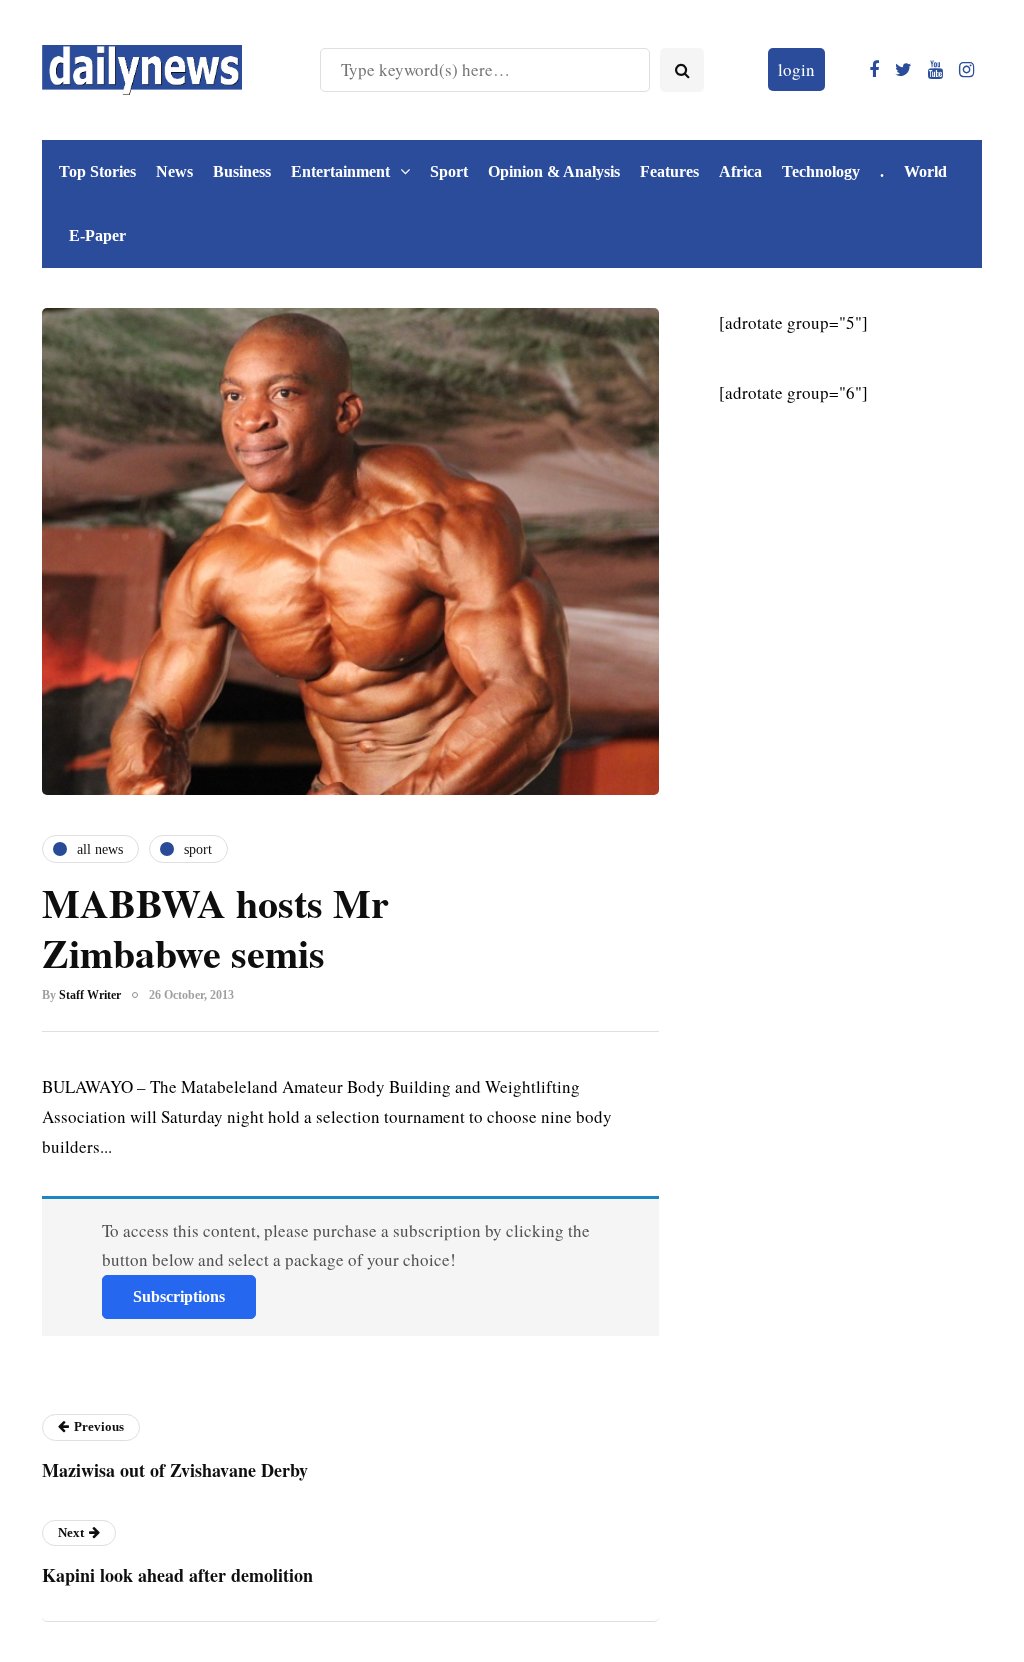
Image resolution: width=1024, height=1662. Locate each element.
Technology (821, 171)
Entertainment (340, 171)
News (174, 171)
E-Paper (97, 235)
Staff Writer (90, 995)
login (796, 69)
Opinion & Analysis (554, 171)
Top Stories (97, 171)
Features (669, 171)
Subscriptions (179, 1296)
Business (242, 171)
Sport (449, 171)
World (925, 171)
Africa (740, 171)
